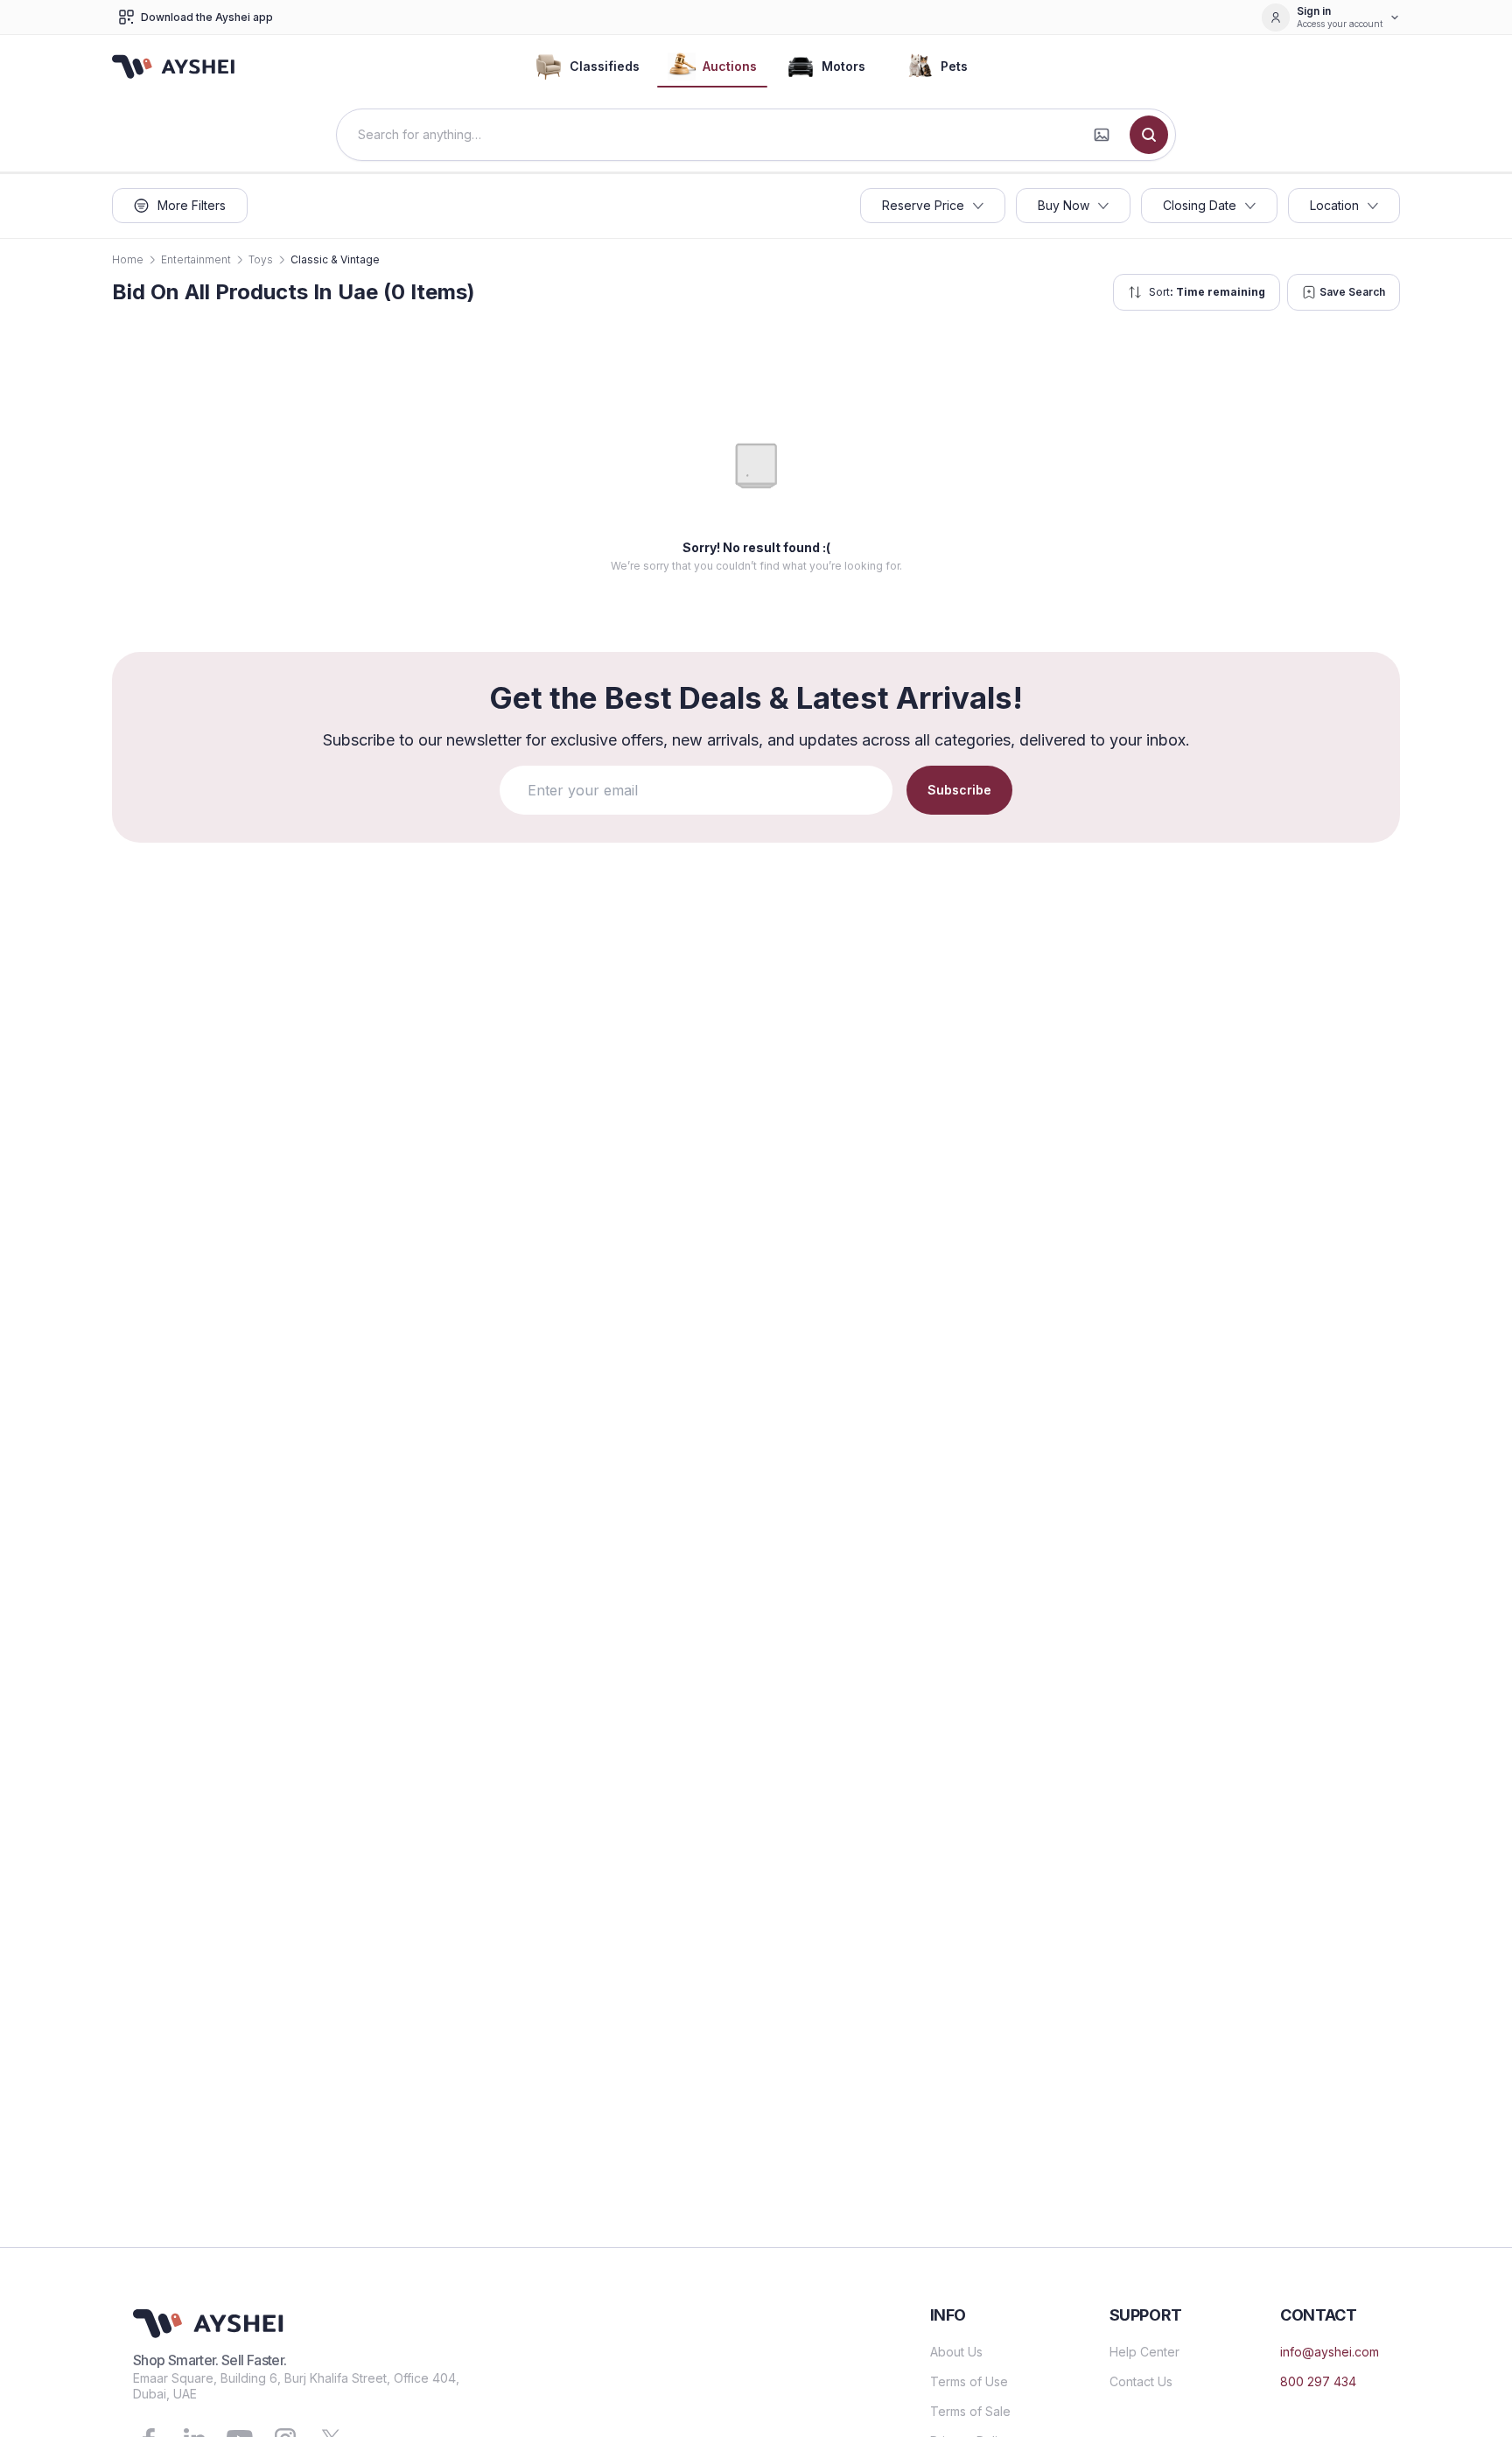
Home (128, 259)
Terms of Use (969, 2381)
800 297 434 (1318, 2381)
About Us (956, 2352)
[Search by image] (1102, 135)
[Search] (1149, 135)
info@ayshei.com (1330, 2352)
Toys (261, 259)
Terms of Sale (970, 2411)
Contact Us (1141, 2381)
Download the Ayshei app (207, 17)
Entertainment (196, 259)
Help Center (1144, 2352)
